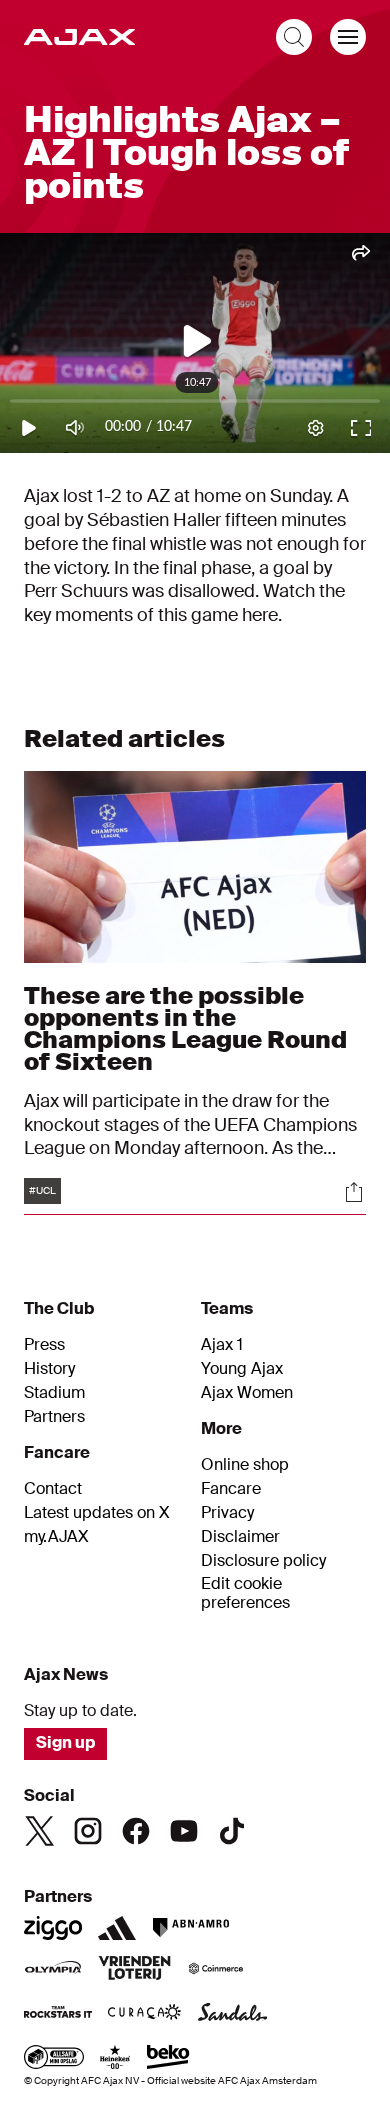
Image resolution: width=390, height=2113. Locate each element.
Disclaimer (240, 1537)
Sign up (65, 1742)
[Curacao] (144, 2014)
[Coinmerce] (216, 1970)
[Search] (294, 37)
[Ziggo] (53, 1928)
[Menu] (348, 37)
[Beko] (168, 2059)
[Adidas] (117, 1928)
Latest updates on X (97, 1513)
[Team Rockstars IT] (58, 2014)
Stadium (54, 1393)
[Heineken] (115, 2059)
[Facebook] (136, 1831)
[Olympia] (53, 1970)
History (49, 1369)
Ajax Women (247, 1393)
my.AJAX (56, 1537)
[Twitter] (40, 1831)
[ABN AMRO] (190, 1928)
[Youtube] (184, 1831)
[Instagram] (88, 1831)
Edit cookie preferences (245, 1593)
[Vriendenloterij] (134, 1970)
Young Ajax (242, 1369)
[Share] (354, 1192)
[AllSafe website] (54, 2059)
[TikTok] (232, 1831)
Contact (53, 1489)
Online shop (245, 1465)
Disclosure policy (263, 1561)
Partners (54, 1417)
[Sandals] (233, 2014)
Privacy (227, 1513)
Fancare (231, 1489)
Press (44, 1345)
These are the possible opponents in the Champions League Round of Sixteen (185, 1028)
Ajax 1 (222, 1345)
